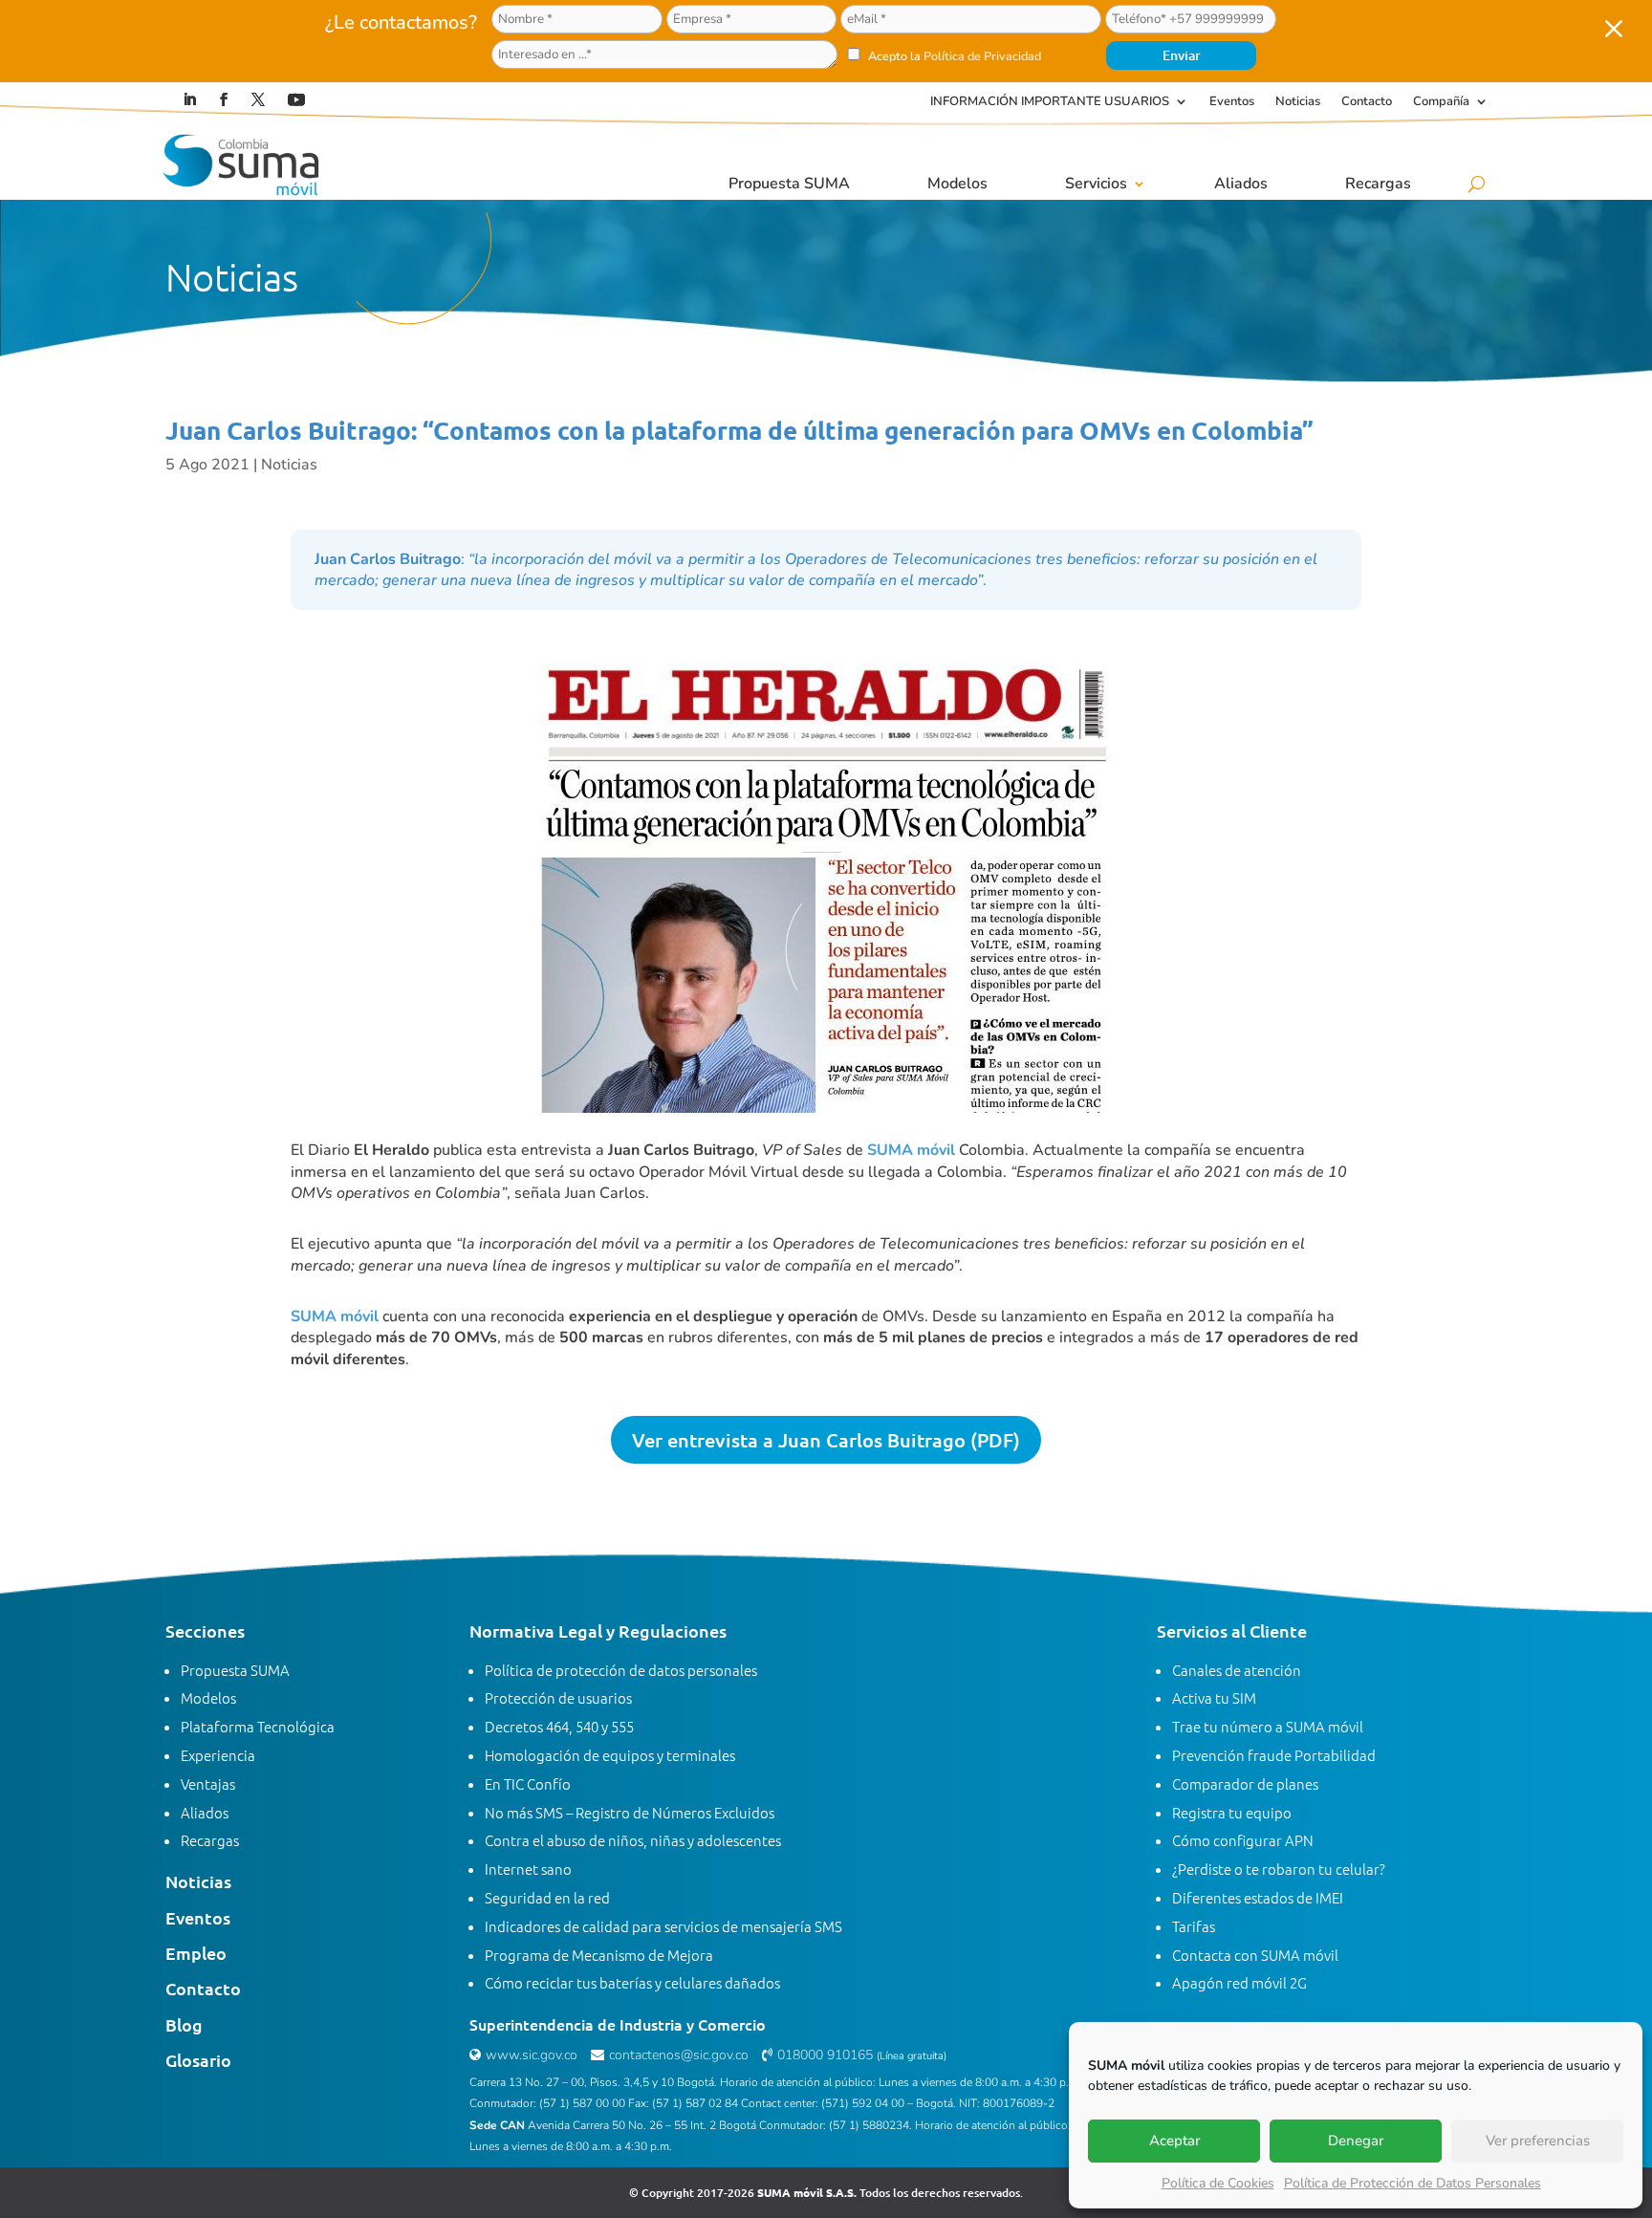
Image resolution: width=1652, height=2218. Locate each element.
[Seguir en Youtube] (296, 99)
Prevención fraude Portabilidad (1274, 1755)
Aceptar (1174, 2141)
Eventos (1232, 102)
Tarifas (1194, 1926)
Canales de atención (1237, 1670)
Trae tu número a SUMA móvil (1268, 1726)
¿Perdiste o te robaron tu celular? (1279, 1869)
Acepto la (953, 56)
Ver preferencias (1538, 2141)
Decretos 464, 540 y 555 (559, 1726)
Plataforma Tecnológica (258, 1726)
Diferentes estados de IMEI (1258, 1897)
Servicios (1096, 184)
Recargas (1378, 184)
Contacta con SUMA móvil (1255, 1955)
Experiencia (218, 1755)
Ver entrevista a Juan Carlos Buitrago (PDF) (826, 1440)
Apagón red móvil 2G (1239, 1982)
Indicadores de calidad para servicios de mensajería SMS (663, 1926)
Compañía (1441, 102)
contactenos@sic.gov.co (679, 2055)
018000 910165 (825, 2055)
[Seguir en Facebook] (224, 99)
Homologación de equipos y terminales (610, 1755)
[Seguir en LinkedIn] (189, 99)
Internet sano (528, 1869)
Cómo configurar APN (1243, 1840)
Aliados (1241, 184)
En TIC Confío (528, 1783)
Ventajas (208, 1783)
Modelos (957, 184)
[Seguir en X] (258, 99)
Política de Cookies (1218, 2183)
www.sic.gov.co (532, 2055)
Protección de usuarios (558, 1697)
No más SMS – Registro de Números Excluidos (630, 1812)
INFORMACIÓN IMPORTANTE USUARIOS (1050, 102)
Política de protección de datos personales (621, 1670)
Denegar (1356, 2141)
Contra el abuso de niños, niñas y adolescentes (633, 1840)
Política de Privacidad (982, 56)
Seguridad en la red (547, 1897)
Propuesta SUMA (789, 184)
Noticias (1298, 102)
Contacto (1367, 102)
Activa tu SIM (1214, 1697)
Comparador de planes (1245, 1783)
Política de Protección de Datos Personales (1413, 2183)
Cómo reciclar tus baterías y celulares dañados (632, 1982)
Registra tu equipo (1232, 1812)
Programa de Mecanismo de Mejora (599, 1955)
